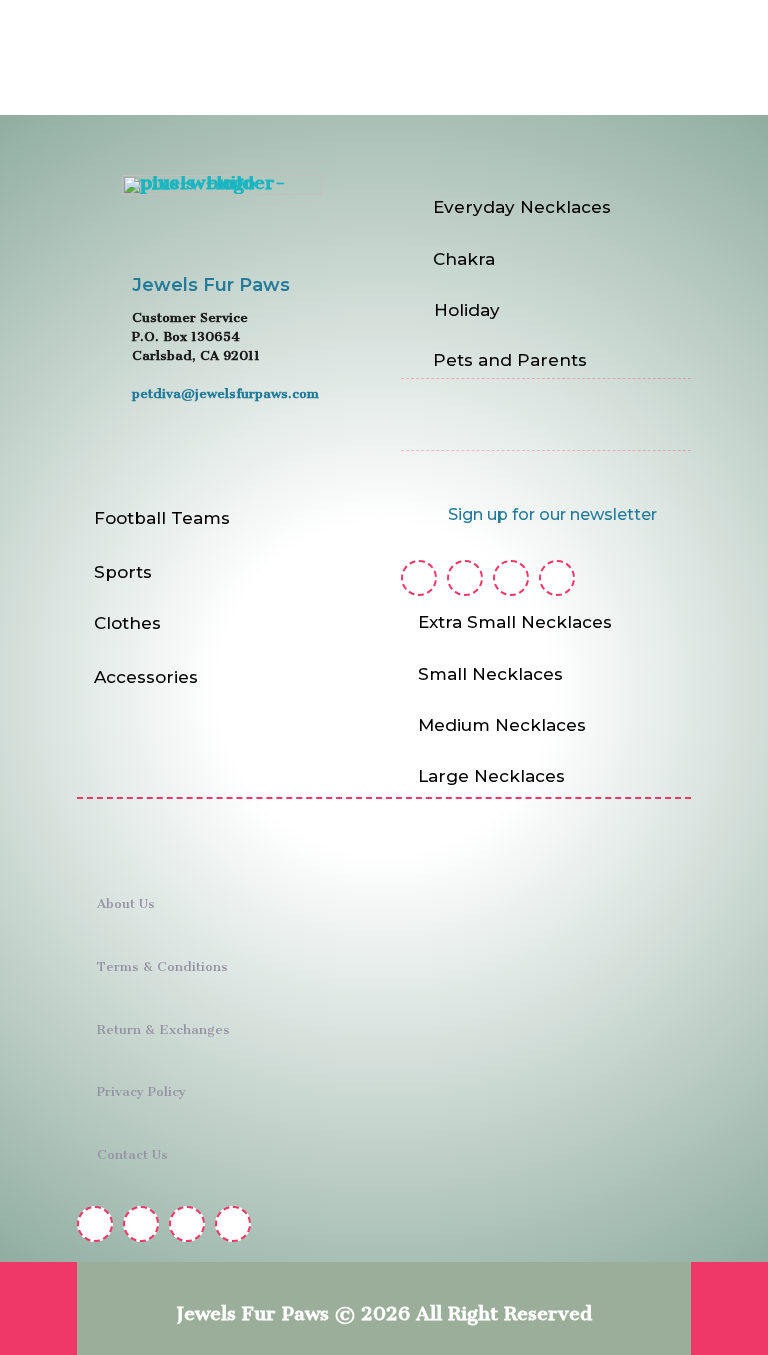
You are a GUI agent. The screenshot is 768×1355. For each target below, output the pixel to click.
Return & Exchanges (163, 1025)
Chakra (464, 259)
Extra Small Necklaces (515, 622)
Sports (123, 572)
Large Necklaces (491, 776)
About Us (126, 899)
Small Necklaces (490, 674)
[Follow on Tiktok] (557, 578)
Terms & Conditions (162, 962)
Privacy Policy (141, 1087)
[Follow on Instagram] (465, 578)
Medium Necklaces (502, 725)
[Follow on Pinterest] (511, 578)
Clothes (127, 623)
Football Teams (162, 518)
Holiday (467, 310)
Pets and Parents (510, 360)
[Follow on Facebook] (419, 578)
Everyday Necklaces (522, 207)
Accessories (146, 677)
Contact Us (132, 1150)
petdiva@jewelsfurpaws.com (225, 389)
